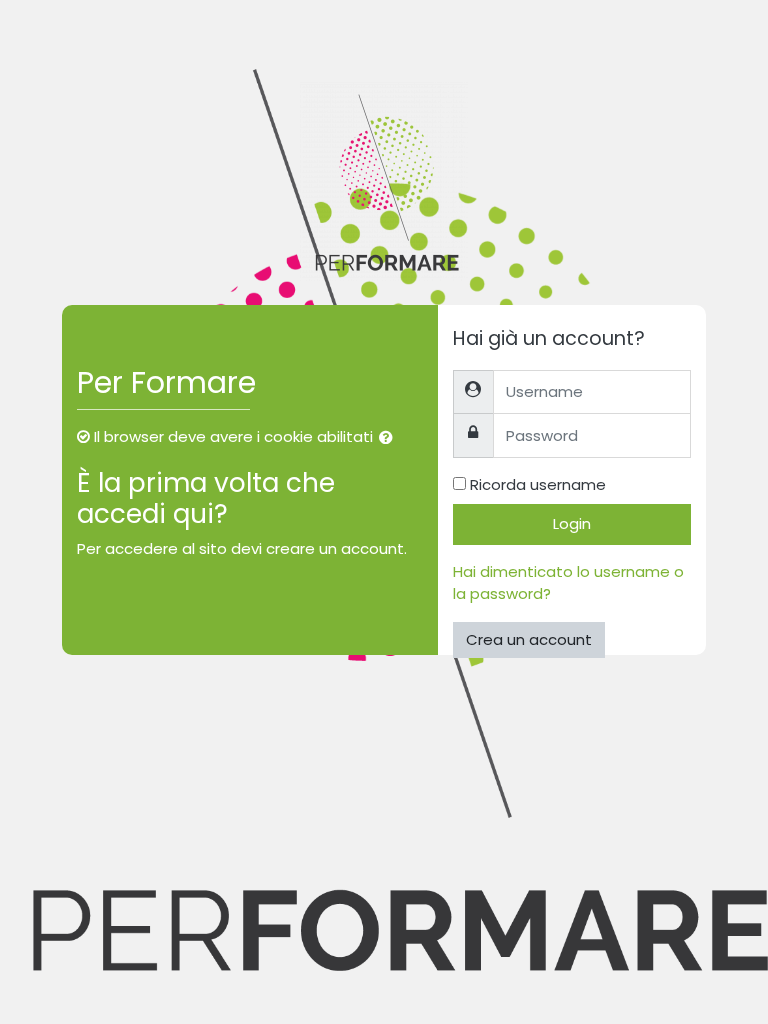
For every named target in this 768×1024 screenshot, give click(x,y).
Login (572, 523)
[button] (390, 438)
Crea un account (529, 639)
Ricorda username (538, 484)
